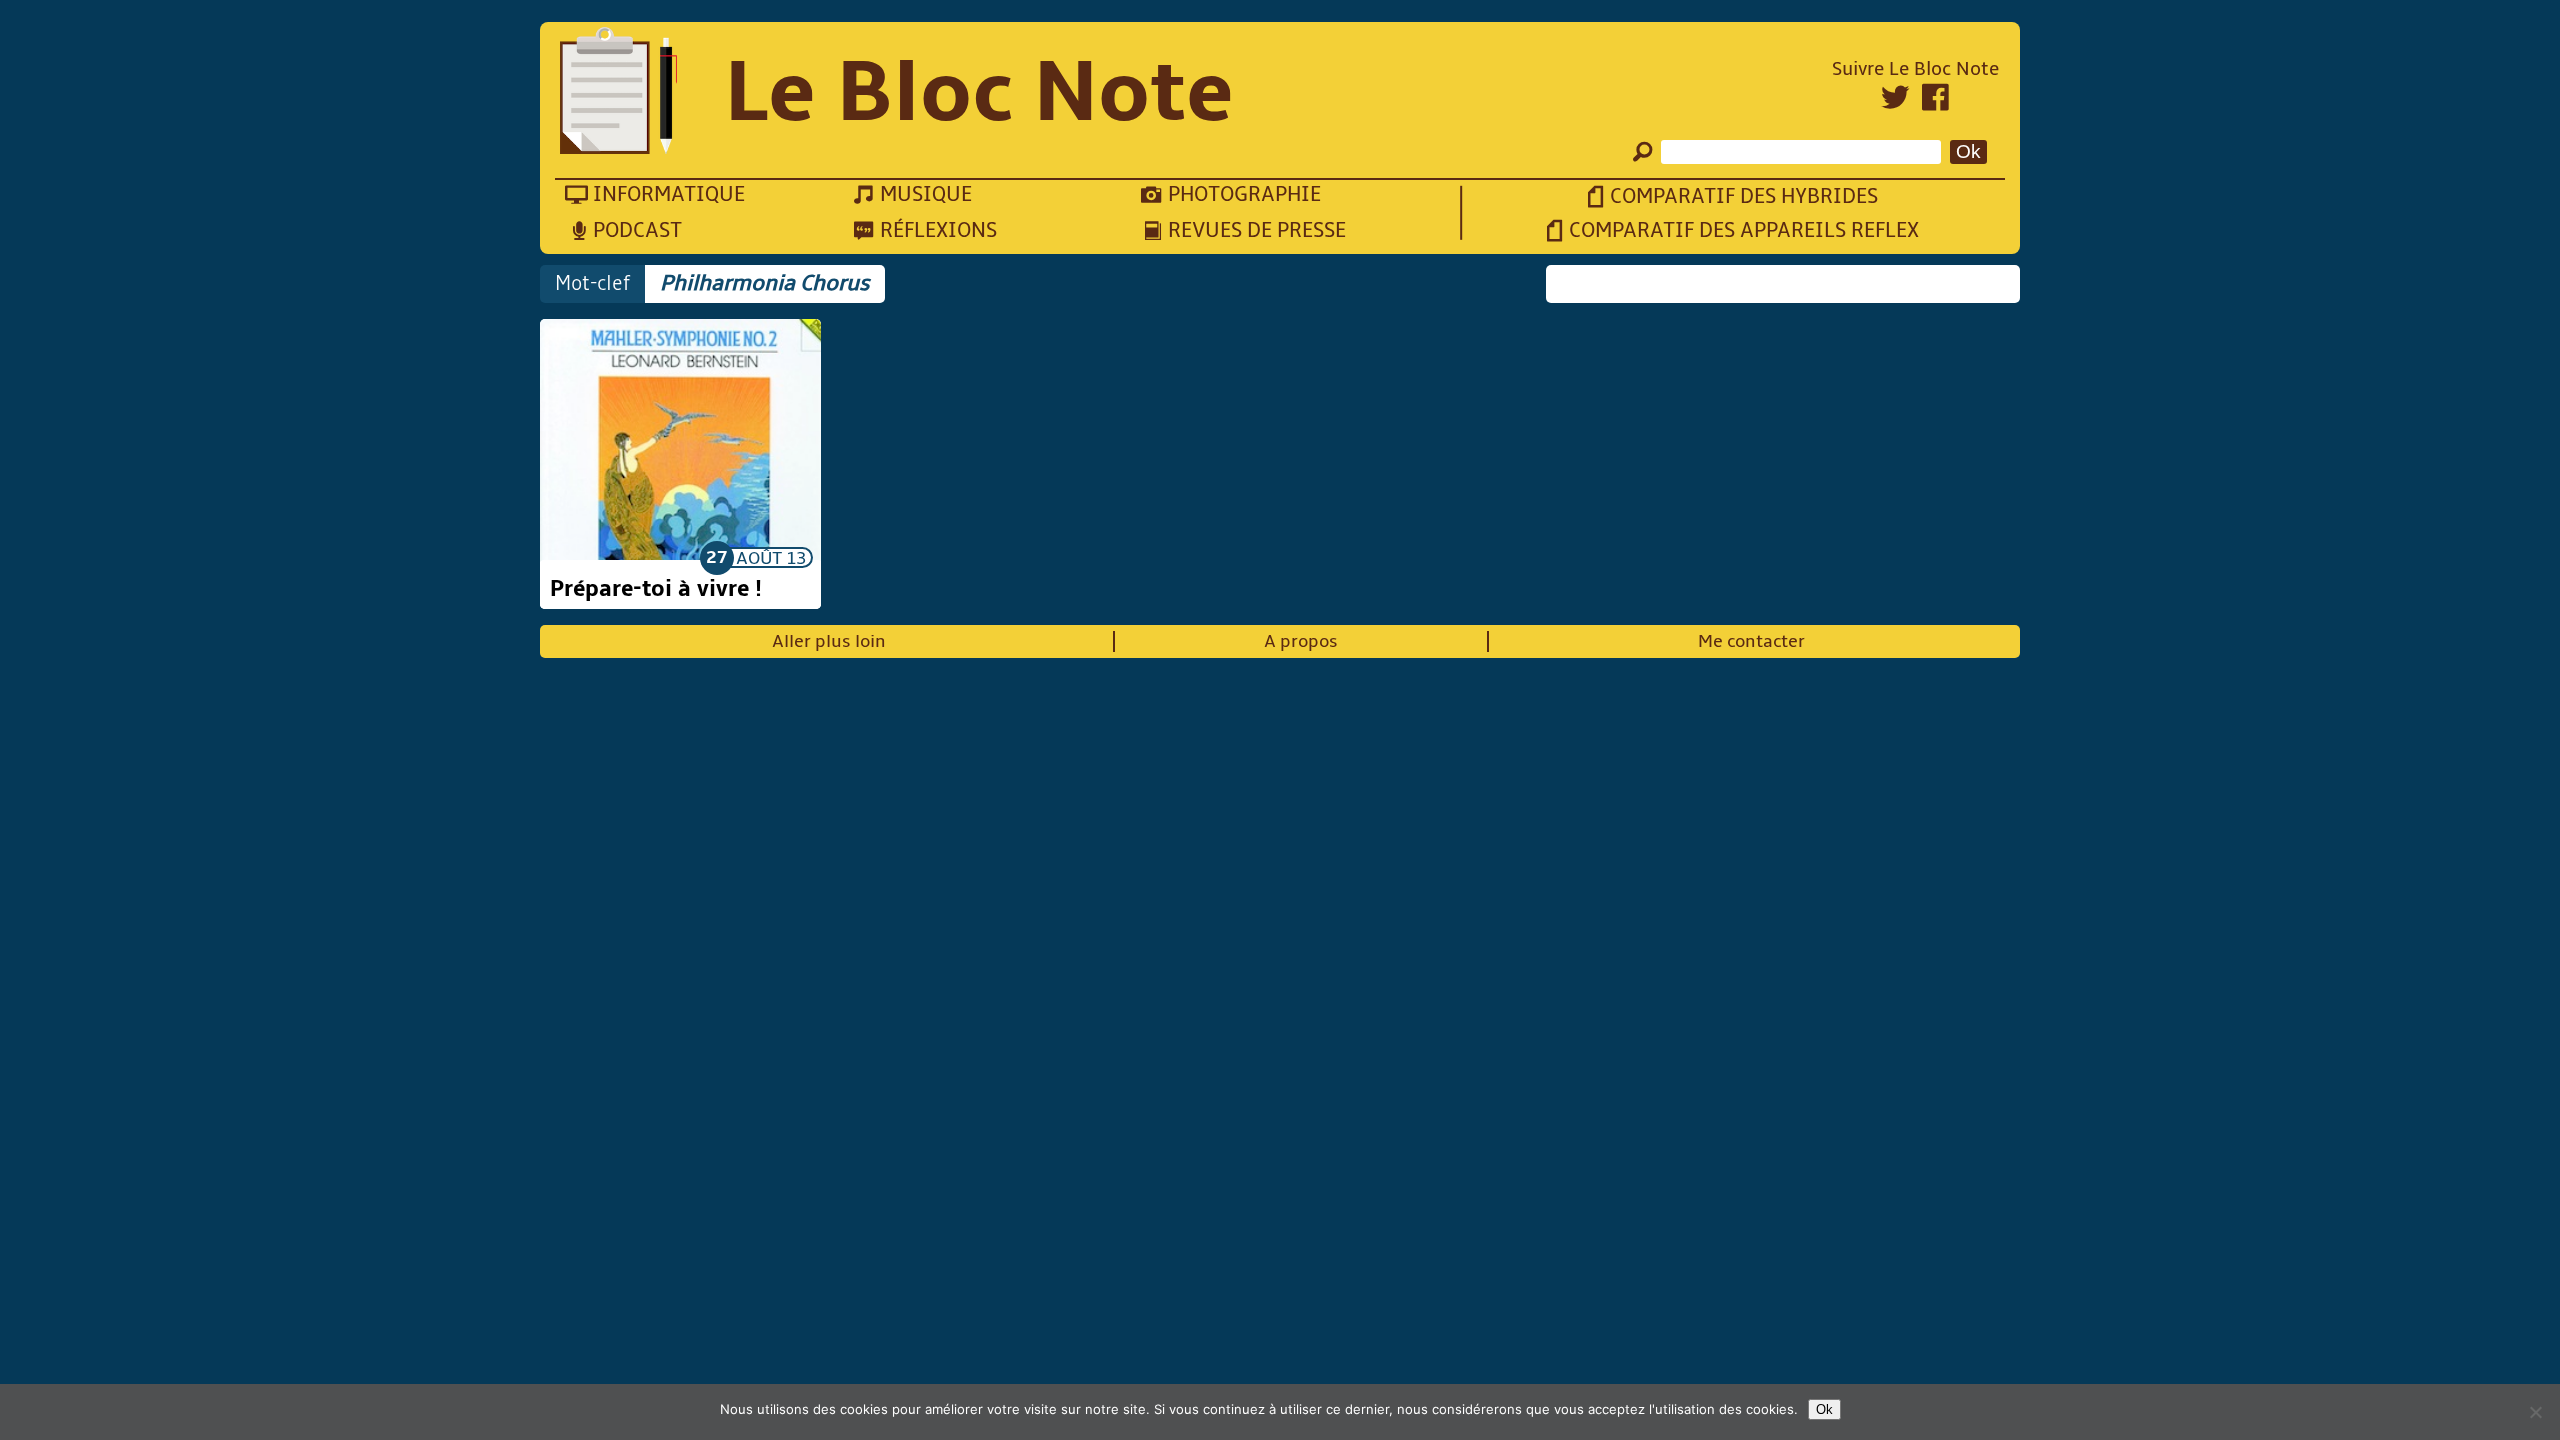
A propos (1301, 641)
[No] (2535, 1412)
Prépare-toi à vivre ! (656, 589)
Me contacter (1751, 641)
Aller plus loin (829, 641)
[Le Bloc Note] (618, 93)
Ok (1824, 1409)
